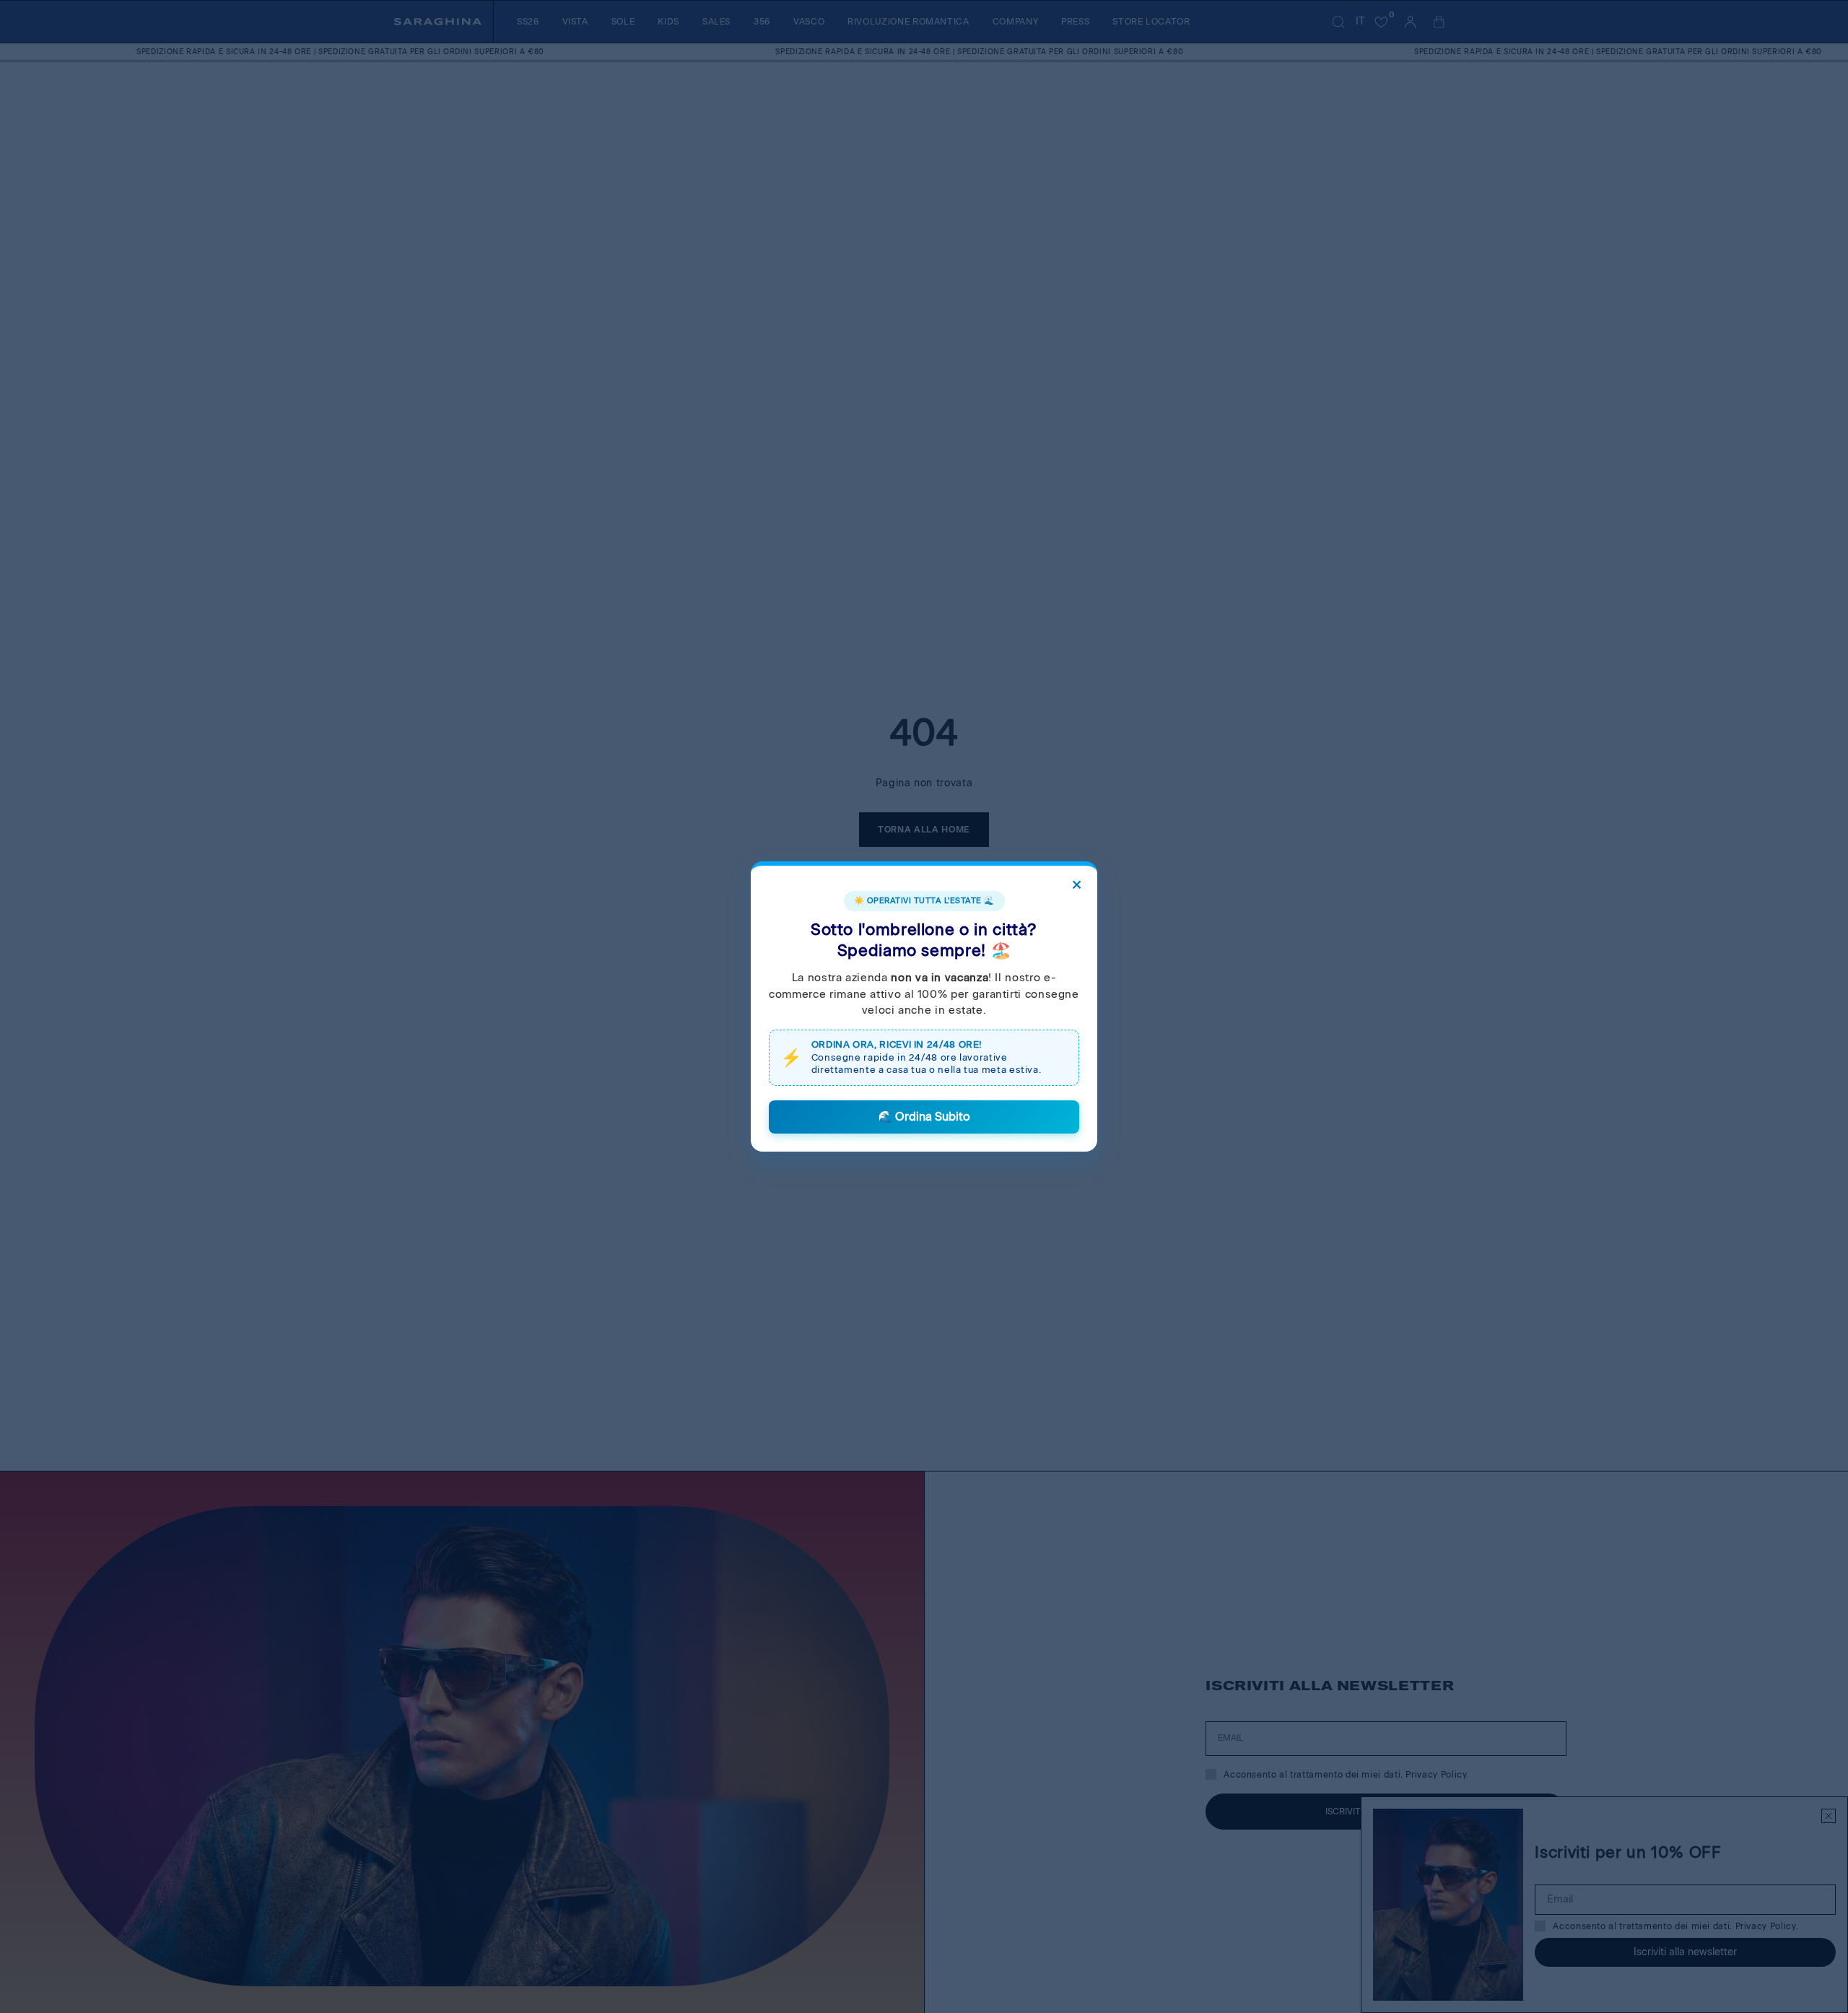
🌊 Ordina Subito (924, 1117)
